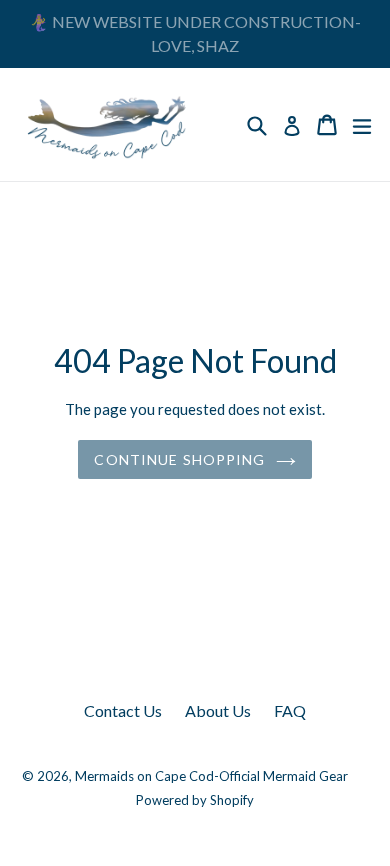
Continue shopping (179, 459)
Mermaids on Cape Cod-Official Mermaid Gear (211, 776)
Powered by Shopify (195, 800)
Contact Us (123, 710)
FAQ (290, 710)
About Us (218, 710)
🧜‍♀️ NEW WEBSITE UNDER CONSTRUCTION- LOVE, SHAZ (195, 33)
